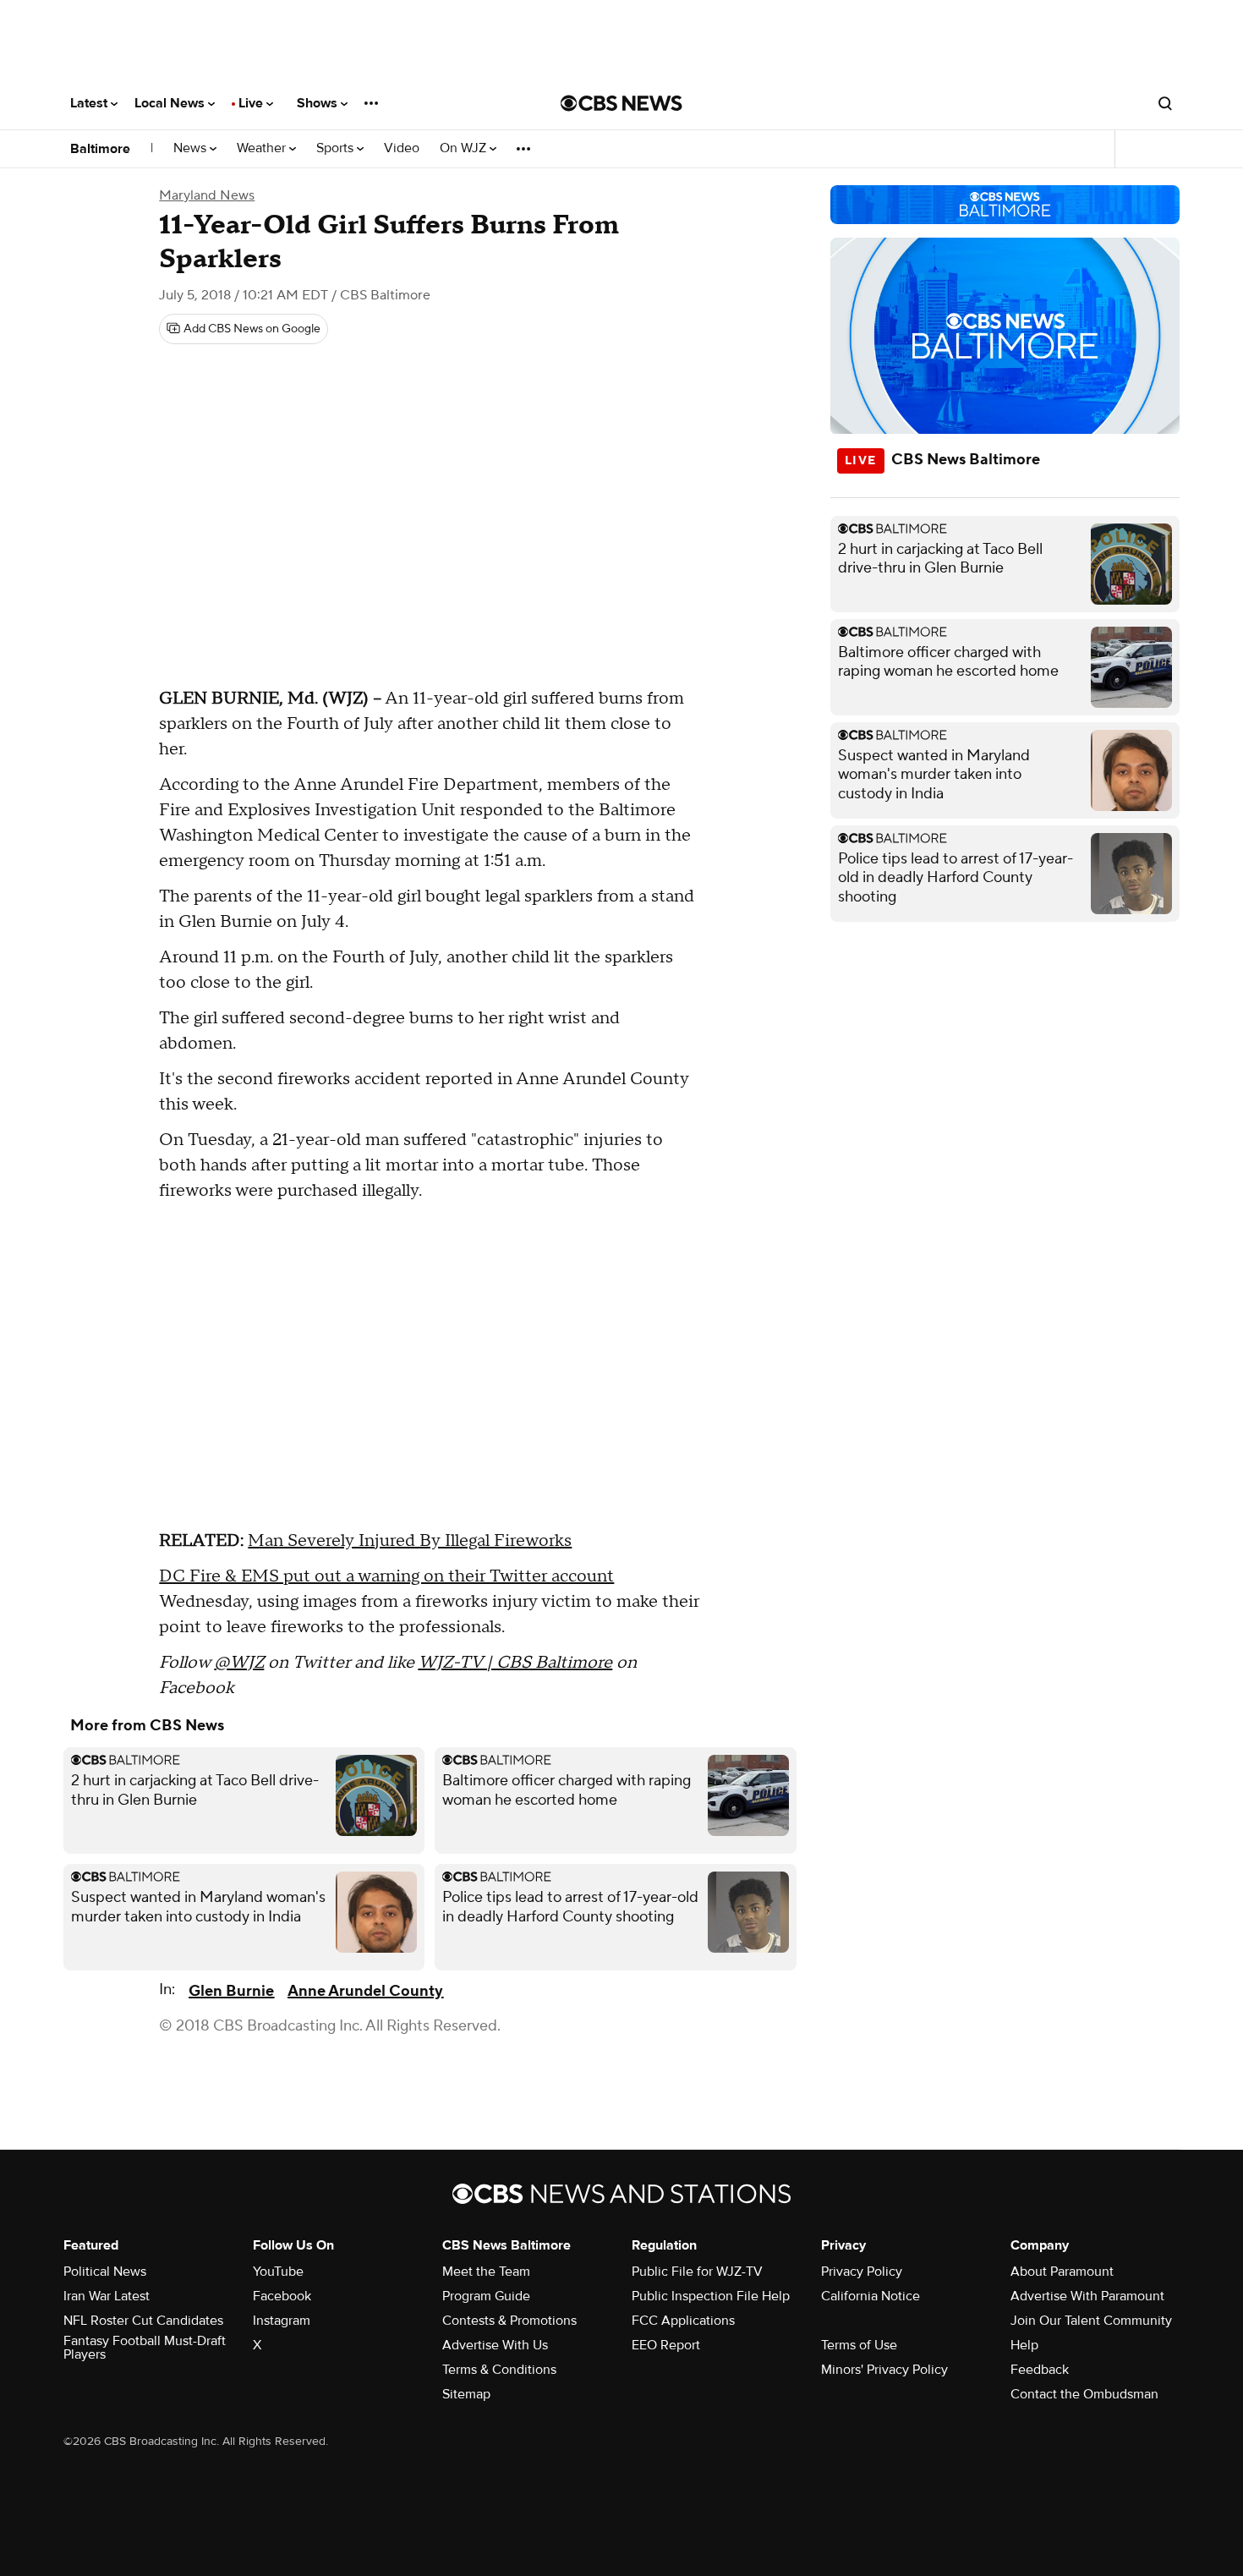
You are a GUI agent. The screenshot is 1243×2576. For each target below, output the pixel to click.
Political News (105, 2272)
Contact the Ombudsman (1084, 2394)
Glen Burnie (231, 1991)
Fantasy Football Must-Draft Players (145, 2348)
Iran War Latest (107, 2296)
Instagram (282, 2321)
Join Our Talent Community (1091, 2321)
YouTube (278, 2272)
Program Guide (486, 2296)
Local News (171, 103)
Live (252, 103)
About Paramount (1062, 2272)
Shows (319, 103)
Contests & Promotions (509, 2321)
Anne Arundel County (365, 1991)
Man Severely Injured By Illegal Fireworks (410, 1541)
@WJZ (239, 1663)
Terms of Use (859, 2345)
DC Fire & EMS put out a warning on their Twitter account (386, 1576)
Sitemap (466, 2394)
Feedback (1040, 2370)
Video (402, 148)
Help (1024, 2345)
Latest (90, 103)
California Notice (871, 2296)
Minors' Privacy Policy (884, 2370)
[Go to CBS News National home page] (621, 103)
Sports (337, 148)
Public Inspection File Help (711, 2296)
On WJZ (465, 148)
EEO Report (666, 2345)
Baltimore (100, 149)
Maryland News (207, 195)
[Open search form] (1165, 103)
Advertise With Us (495, 2345)
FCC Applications (683, 2321)
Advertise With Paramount (1087, 2296)
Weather (263, 148)
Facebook (282, 2296)
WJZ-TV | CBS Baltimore (515, 1663)
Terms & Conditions (499, 2370)
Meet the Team (486, 2272)
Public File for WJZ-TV (697, 2272)
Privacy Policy (862, 2272)
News (192, 148)
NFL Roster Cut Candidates (143, 2321)
